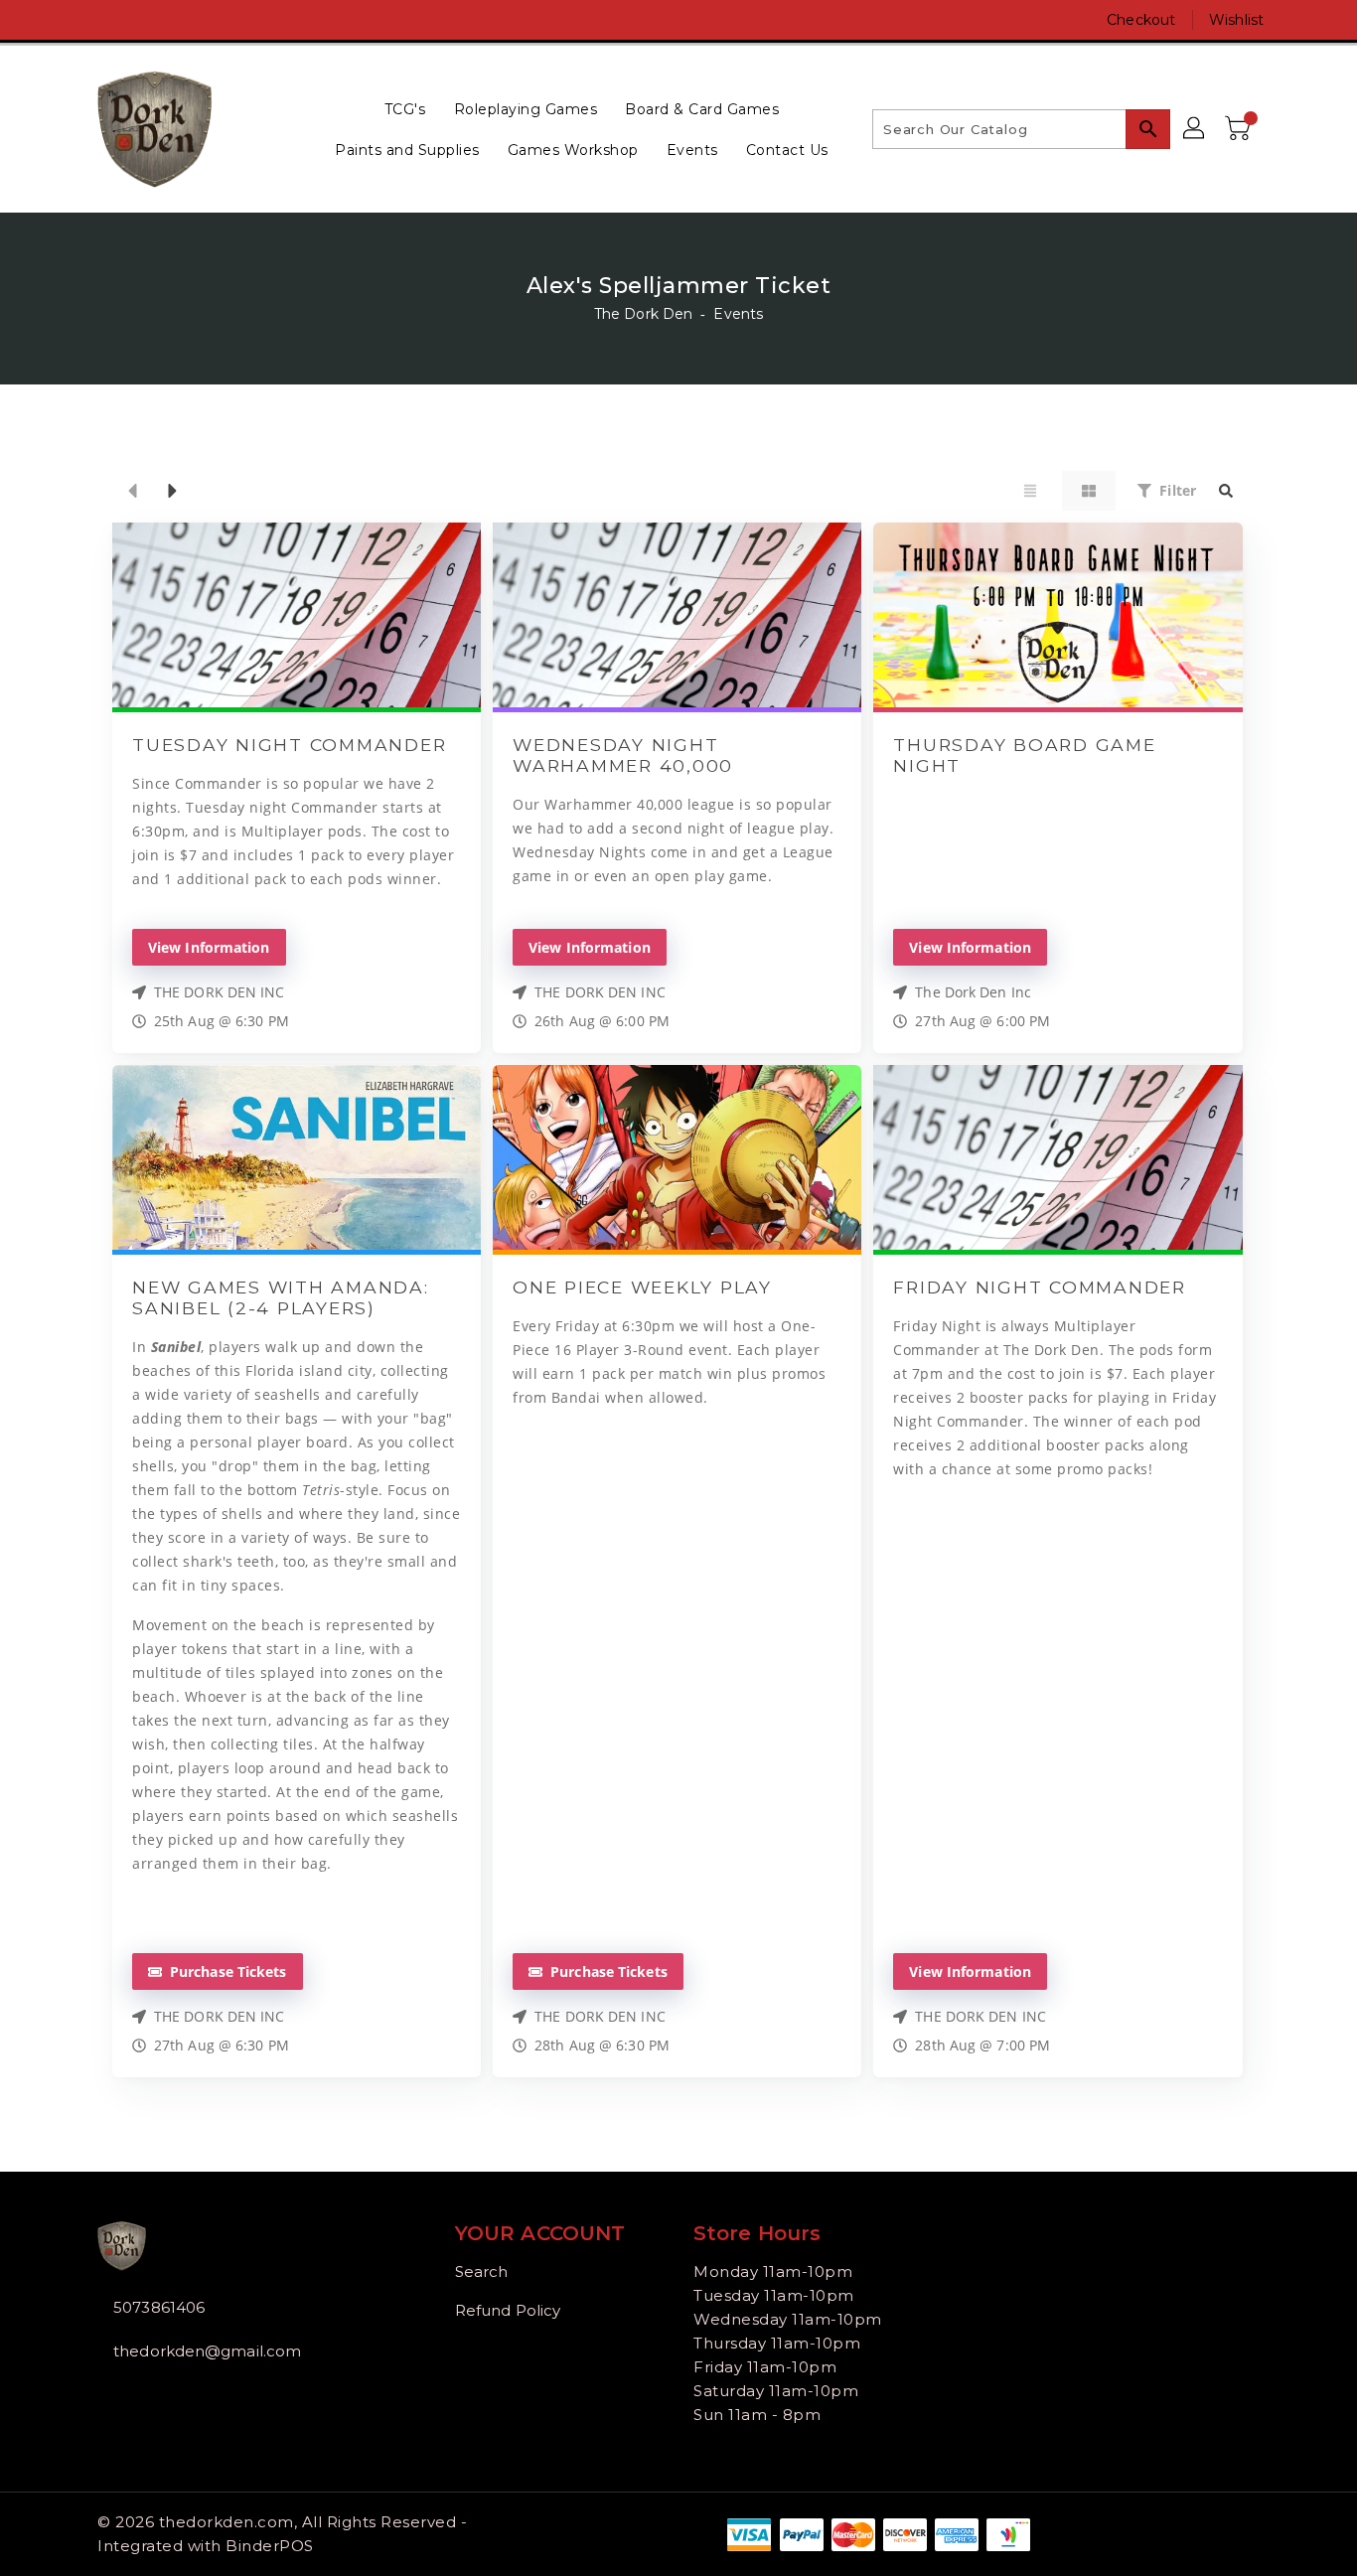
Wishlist (1236, 20)
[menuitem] (405, 109)
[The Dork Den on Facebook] (70, 20)
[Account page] (1195, 129)
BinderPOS (270, 2546)
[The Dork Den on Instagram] (107, 20)
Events (738, 314)
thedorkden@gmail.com (207, 2351)
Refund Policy (508, 2310)
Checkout (1141, 20)
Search (482, 2272)
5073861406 (159, 2307)
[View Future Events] (173, 491)
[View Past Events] (132, 491)
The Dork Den (643, 314)
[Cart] (1240, 129)
